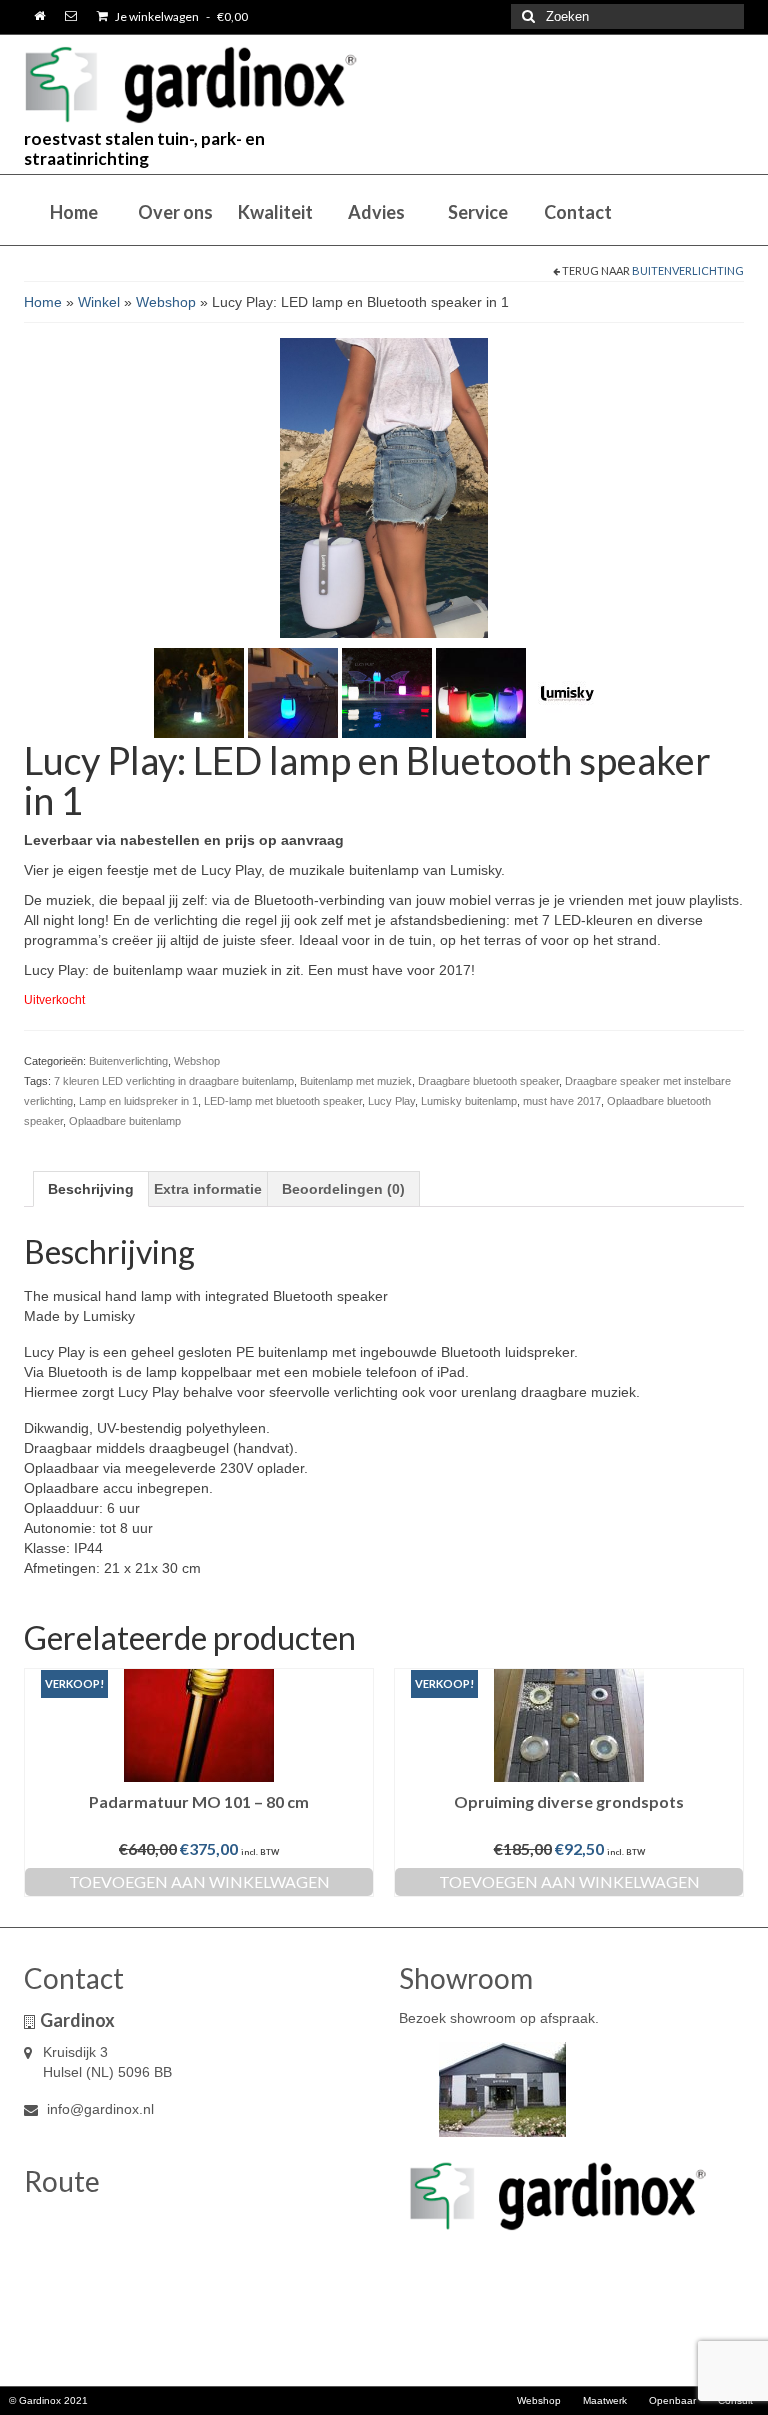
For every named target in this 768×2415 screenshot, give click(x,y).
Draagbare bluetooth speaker (488, 1081)
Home (43, 302)
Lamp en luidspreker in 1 (138, 1101)
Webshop (166, 302)
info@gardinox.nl (98, 2109)
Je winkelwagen (180, 16)
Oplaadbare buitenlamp (125, 1121)
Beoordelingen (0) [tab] (343, 1189)
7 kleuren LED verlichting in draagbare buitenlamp (174, 1081)
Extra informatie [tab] (208, 1189)
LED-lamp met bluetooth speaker (283, 1101)
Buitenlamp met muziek (356, 1081)
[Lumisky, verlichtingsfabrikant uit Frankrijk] (574, 691)
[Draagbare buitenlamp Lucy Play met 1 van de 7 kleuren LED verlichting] (293, 691)
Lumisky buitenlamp (469, 1101)
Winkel (99, 302)
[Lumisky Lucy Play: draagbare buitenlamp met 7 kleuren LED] (481, 691)
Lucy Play (391, 1101)
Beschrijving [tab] (91, 1189)
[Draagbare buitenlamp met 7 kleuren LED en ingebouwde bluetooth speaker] (387, 691)
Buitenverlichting (688, 270)
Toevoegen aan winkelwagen (199, 1881)
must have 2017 (562, 1101)
